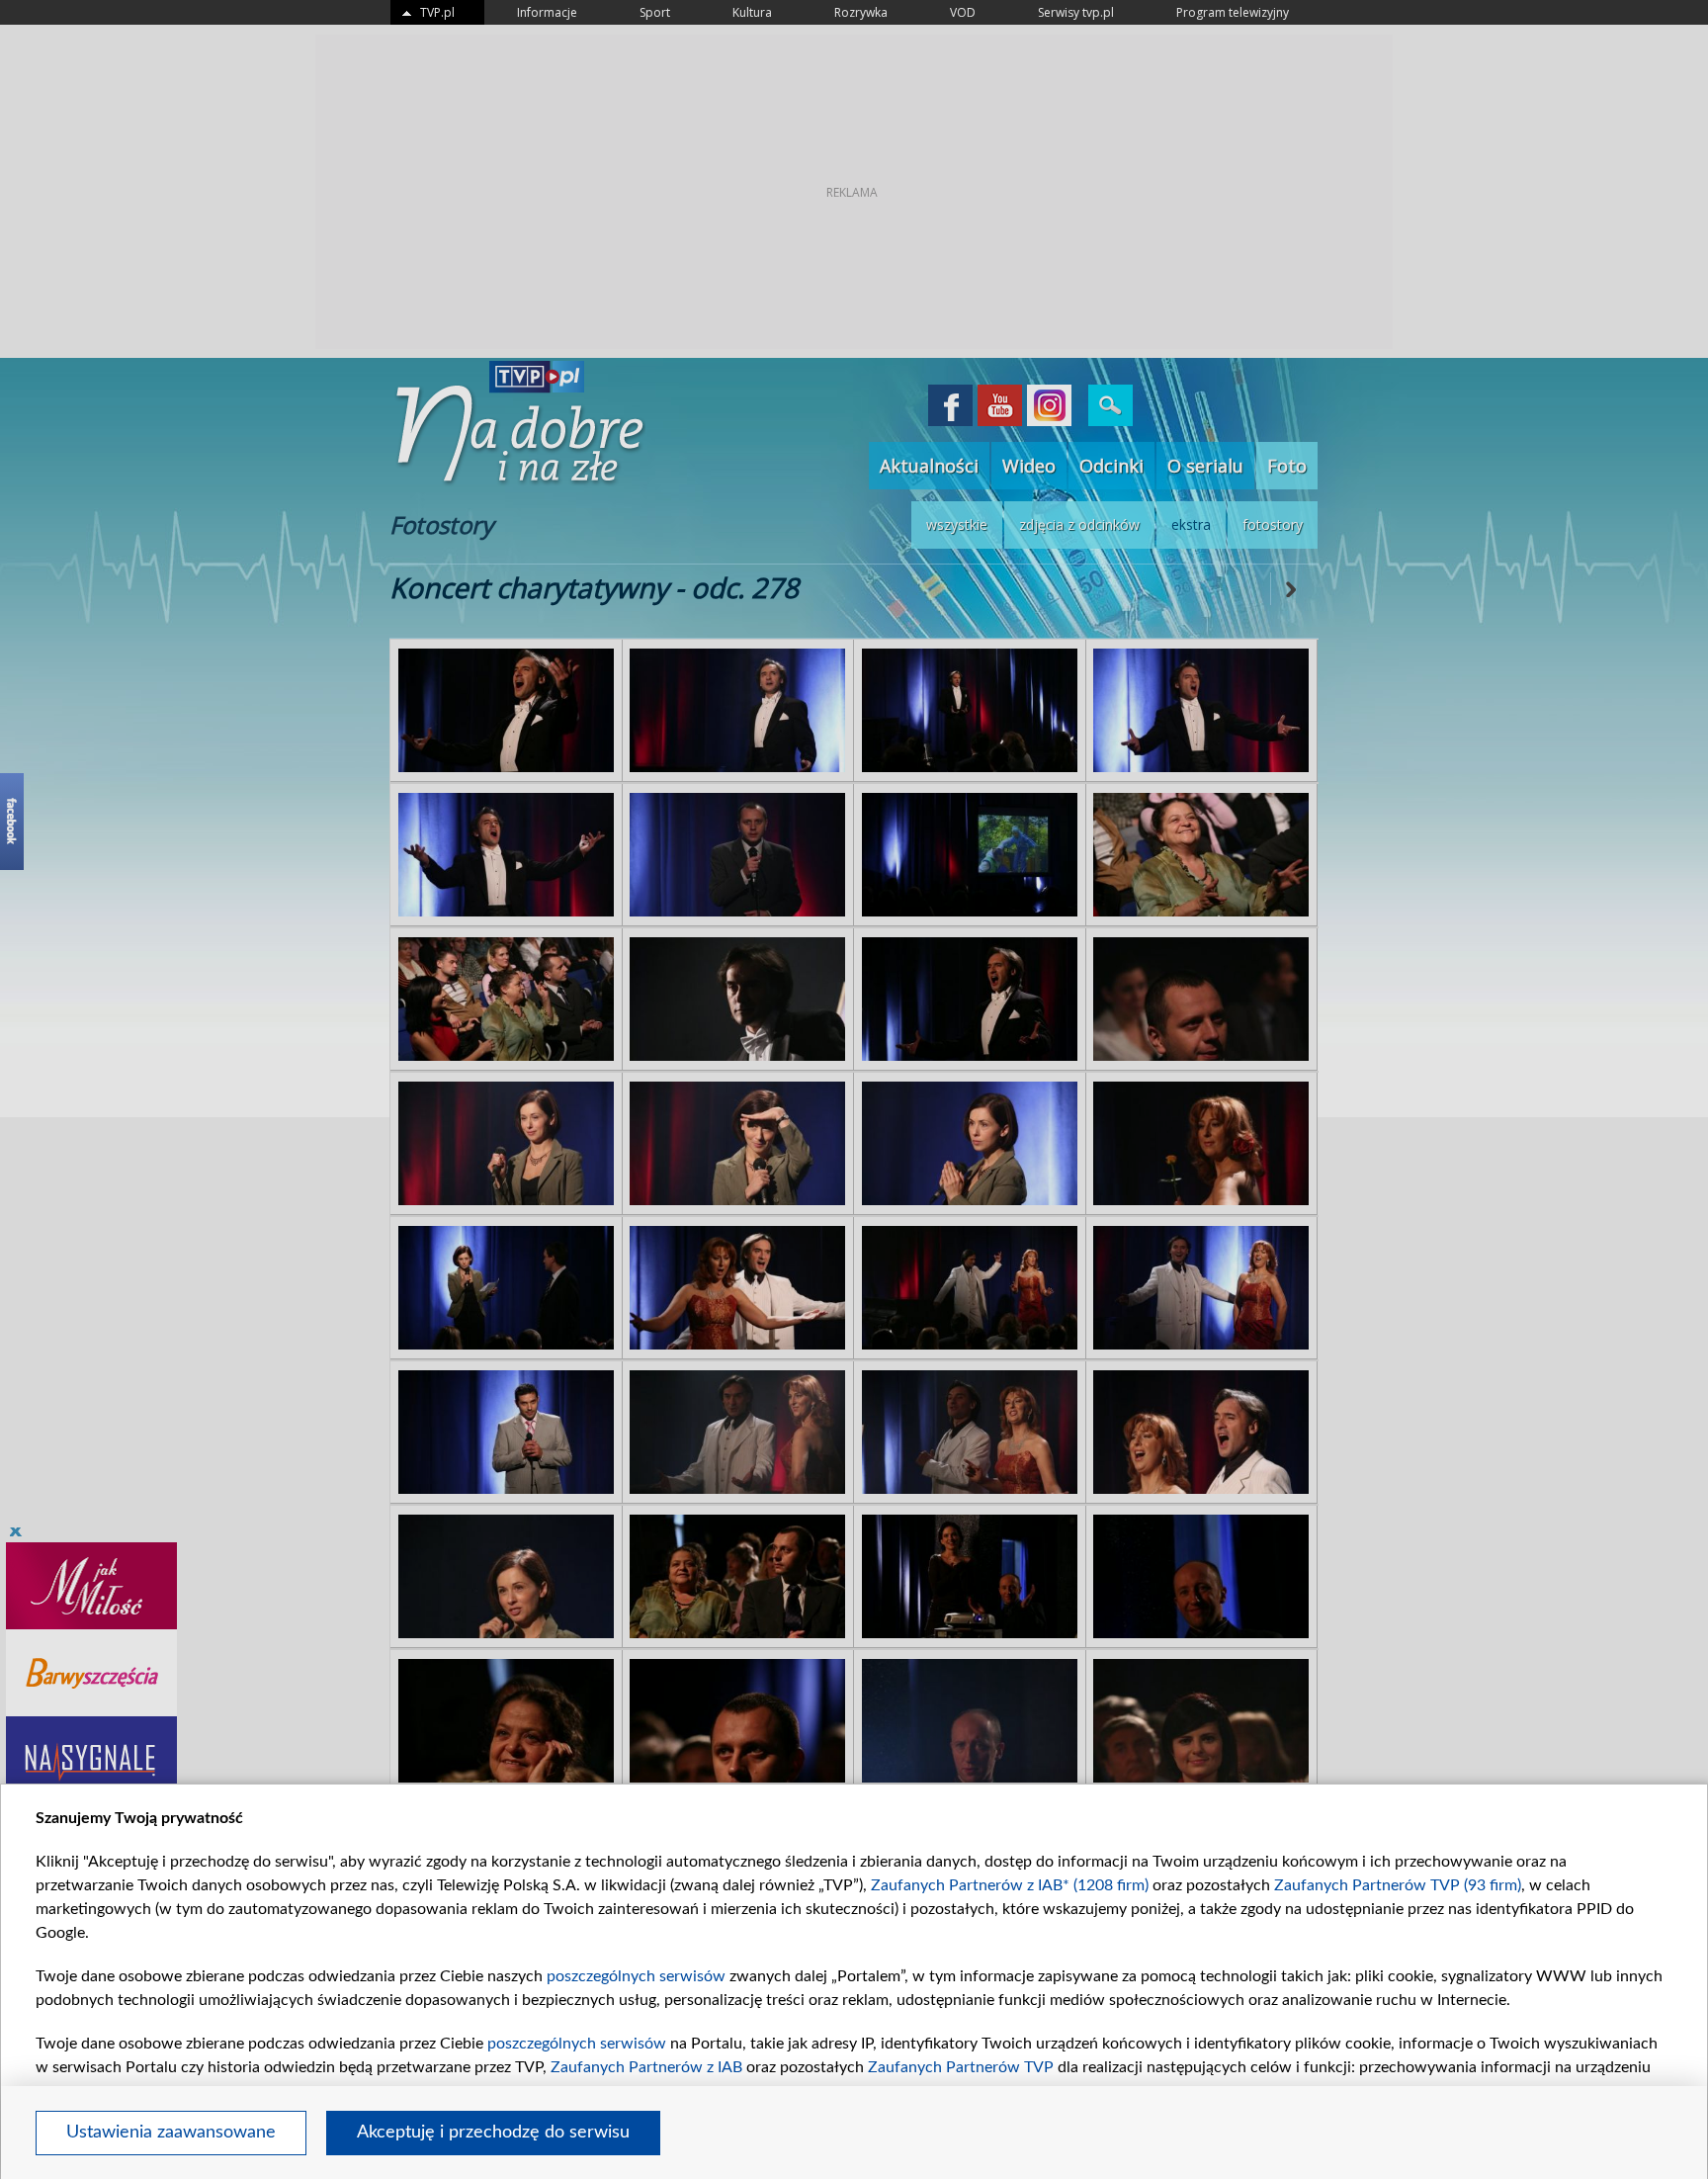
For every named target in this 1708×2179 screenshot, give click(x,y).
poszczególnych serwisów (636, 1976)
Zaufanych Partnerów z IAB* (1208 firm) (1010, 1885)
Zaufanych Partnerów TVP (961, 2067)
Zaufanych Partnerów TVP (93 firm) (1398, 1885)
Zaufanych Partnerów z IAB (646, 2067)
